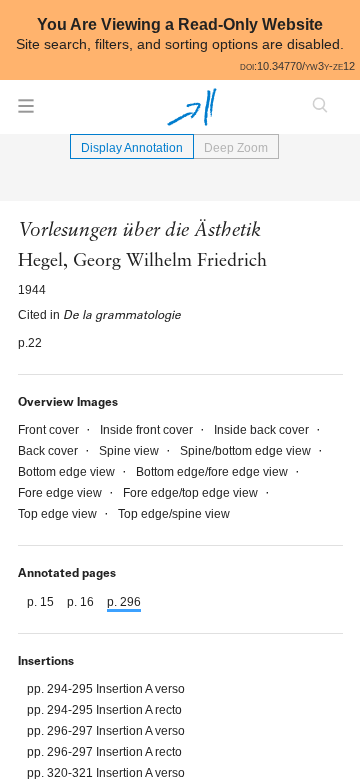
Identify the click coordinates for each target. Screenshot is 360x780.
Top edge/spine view (174, 514)
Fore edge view (61, 493)
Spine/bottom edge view (247, 451)
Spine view (130, 451)
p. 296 (124, 602)
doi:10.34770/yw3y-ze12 (297, 66)
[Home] (192, 107)
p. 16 (82, 602)
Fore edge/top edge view (192, 493)
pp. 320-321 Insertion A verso (106, 773)
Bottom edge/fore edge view (213, 472)
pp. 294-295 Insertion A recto (104, 710)
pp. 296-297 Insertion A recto (104, 752)
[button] (26, 112)
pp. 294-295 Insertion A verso (106, 689)
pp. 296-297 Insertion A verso (106, 731)
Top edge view (59, 514)
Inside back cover (263, 430)
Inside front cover (148, 430)
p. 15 (42, 602)
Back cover (49, 451)
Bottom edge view (68, 472)
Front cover (50, 430)
